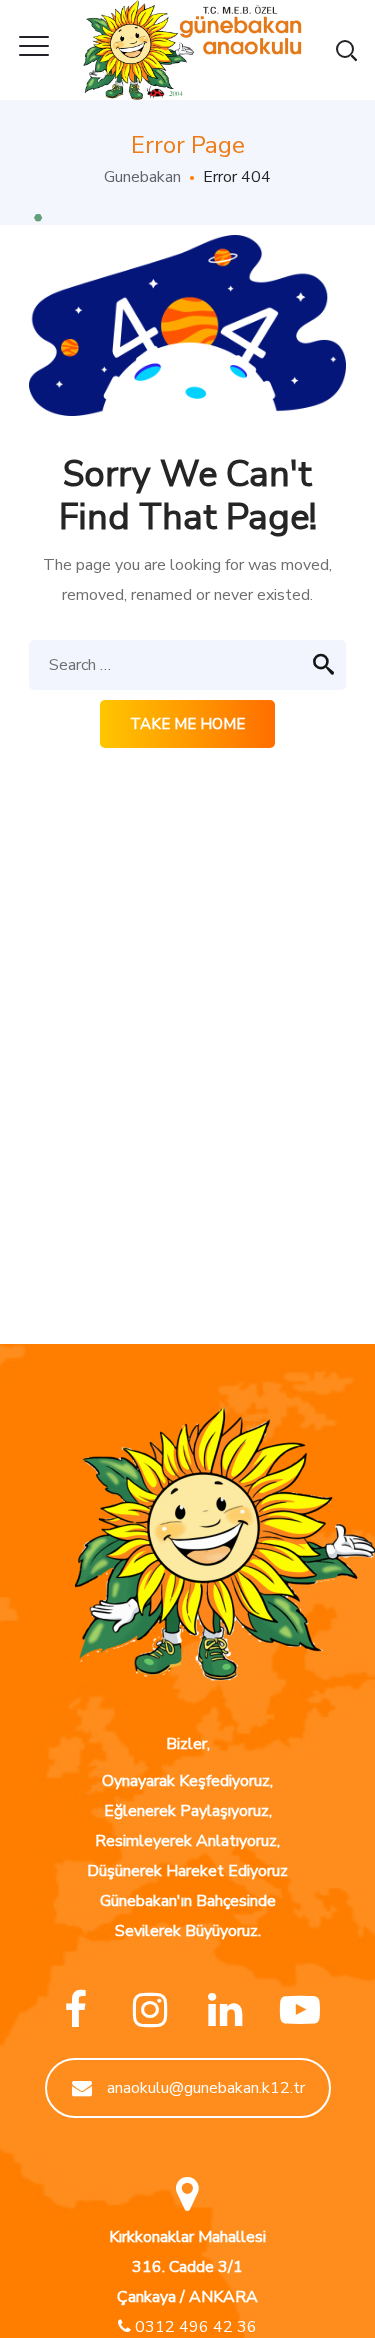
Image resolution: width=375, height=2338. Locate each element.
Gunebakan (142, 177)
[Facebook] (75, 2010)
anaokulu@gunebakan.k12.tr (206, 2088)
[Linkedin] (225, 2010)
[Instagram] (150, 2010)
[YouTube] (300, 2010)
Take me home (187, 724)
